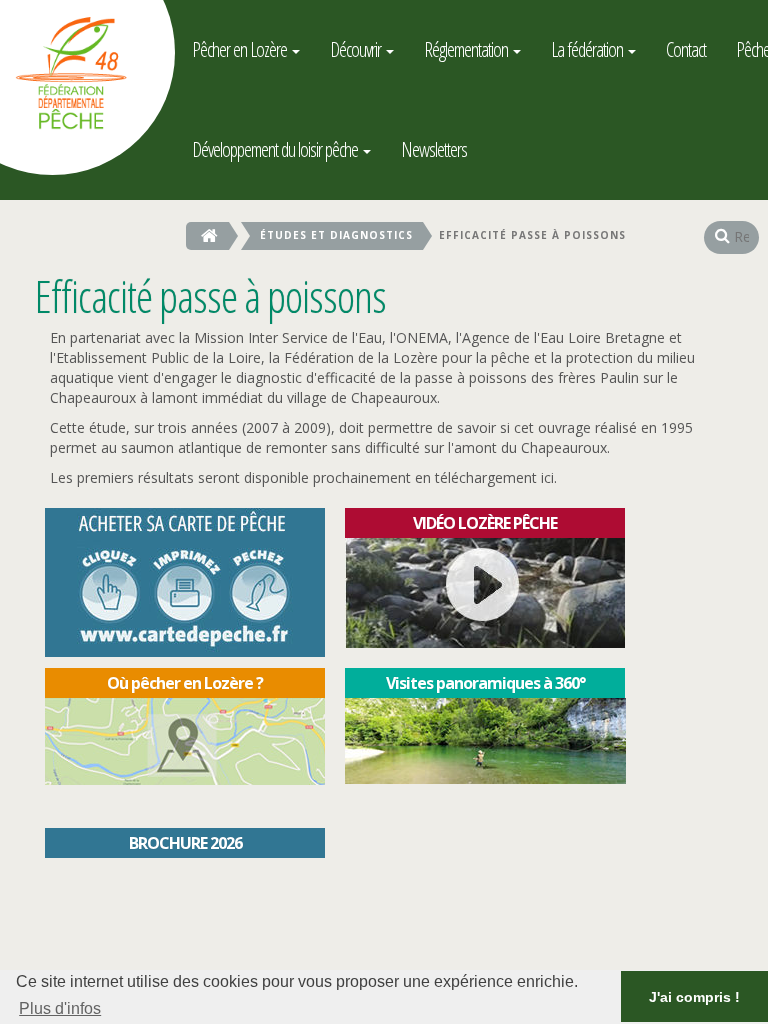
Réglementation (467, 49)
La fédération (588, 49)
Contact (686, 49)
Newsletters (434, 149)
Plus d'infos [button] (60, 1008)
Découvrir (357, 49)
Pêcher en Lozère (241, 49)
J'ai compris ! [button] (694, 997)
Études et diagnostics (336, 235)
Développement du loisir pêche (276, 149)
